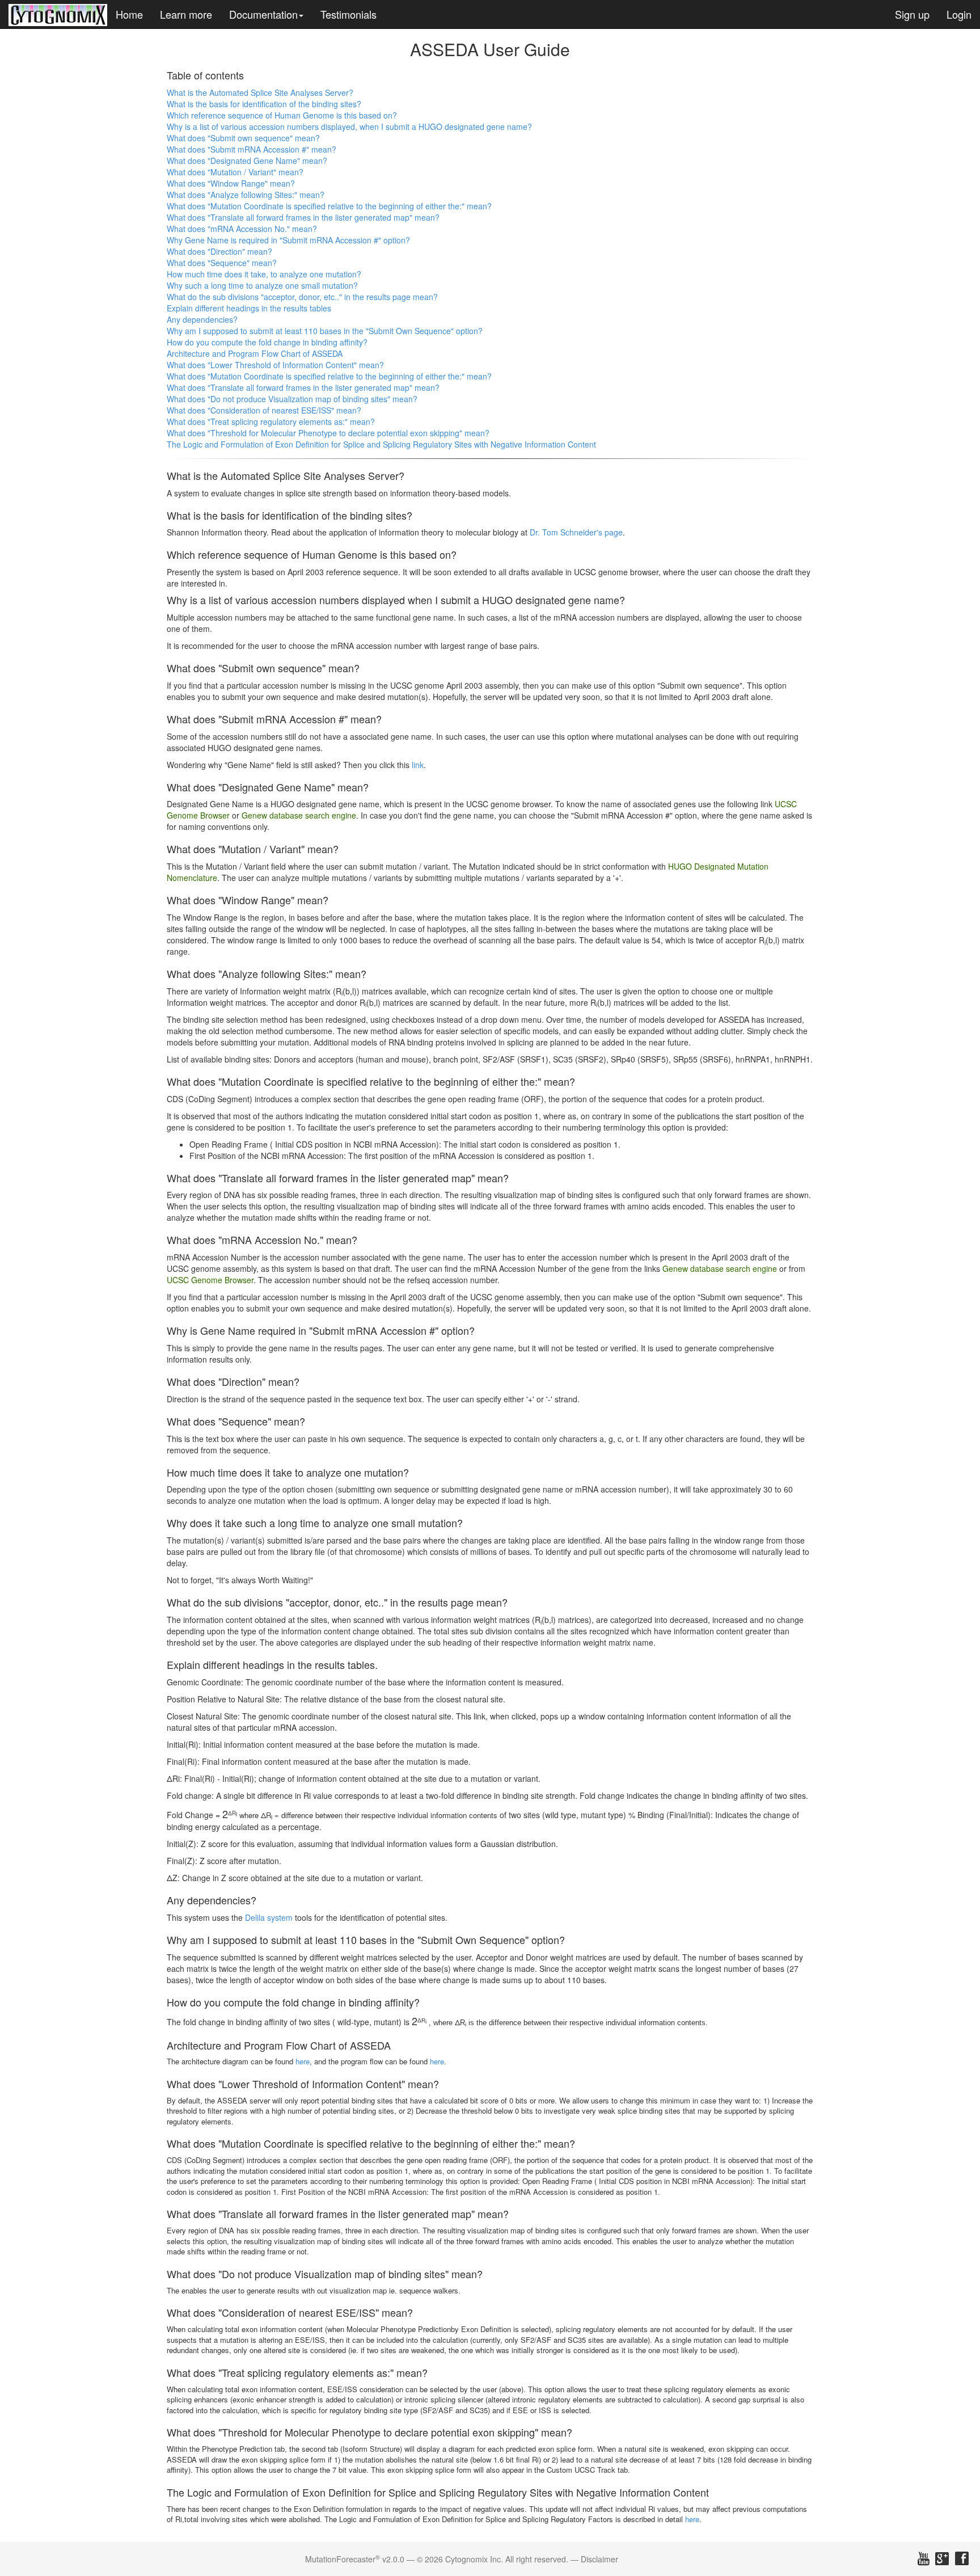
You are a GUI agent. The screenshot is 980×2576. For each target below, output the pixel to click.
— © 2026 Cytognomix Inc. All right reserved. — (493, 2559)
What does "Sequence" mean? (222, 263)
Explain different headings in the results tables (249, 308)
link (418, 765)
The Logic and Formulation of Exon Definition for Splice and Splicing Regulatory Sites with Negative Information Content (381, 444)
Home (129, 14)
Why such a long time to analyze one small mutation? (262, 285)
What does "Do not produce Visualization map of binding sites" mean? (292, 399)
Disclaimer (599, 2559)
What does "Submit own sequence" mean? (243, 138)
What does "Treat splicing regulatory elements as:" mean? (271, 421)
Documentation (263, 14)
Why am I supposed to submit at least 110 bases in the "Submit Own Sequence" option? (325, 331)
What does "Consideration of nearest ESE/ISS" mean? (264, 410)
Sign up (912, 14)
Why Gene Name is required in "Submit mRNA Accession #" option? (288, 240)
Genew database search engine (299, 815)
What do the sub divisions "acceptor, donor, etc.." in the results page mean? (302, 297)
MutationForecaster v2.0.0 (355, 2559)
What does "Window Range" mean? (231, 183)
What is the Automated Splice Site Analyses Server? (260, 92)
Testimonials (349, 14)
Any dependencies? (202, 319)
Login (959, 14)
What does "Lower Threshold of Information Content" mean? (275, 365)
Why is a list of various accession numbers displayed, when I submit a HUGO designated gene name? (349, 127)
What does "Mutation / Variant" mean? (235, 172)
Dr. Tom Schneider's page (576, 532)
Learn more (186, 14)
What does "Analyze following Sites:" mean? (246, 195)
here (303, 2061)
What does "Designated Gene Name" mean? (247, 161)
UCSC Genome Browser (210, 1280)
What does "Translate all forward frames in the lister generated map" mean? (303, 217)
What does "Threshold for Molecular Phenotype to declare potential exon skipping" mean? (328, 433)
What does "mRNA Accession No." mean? (242, 229)
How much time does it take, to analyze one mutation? (264, 274)
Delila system (269, 1917)
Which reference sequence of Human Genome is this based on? (282, 115)
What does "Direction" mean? (219, 251)
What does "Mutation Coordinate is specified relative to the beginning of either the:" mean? (329, 206)
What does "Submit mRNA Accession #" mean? (252, 149)
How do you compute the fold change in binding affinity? (267, 342)
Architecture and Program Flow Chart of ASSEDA (255, 353)
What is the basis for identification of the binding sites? (264, 104)
